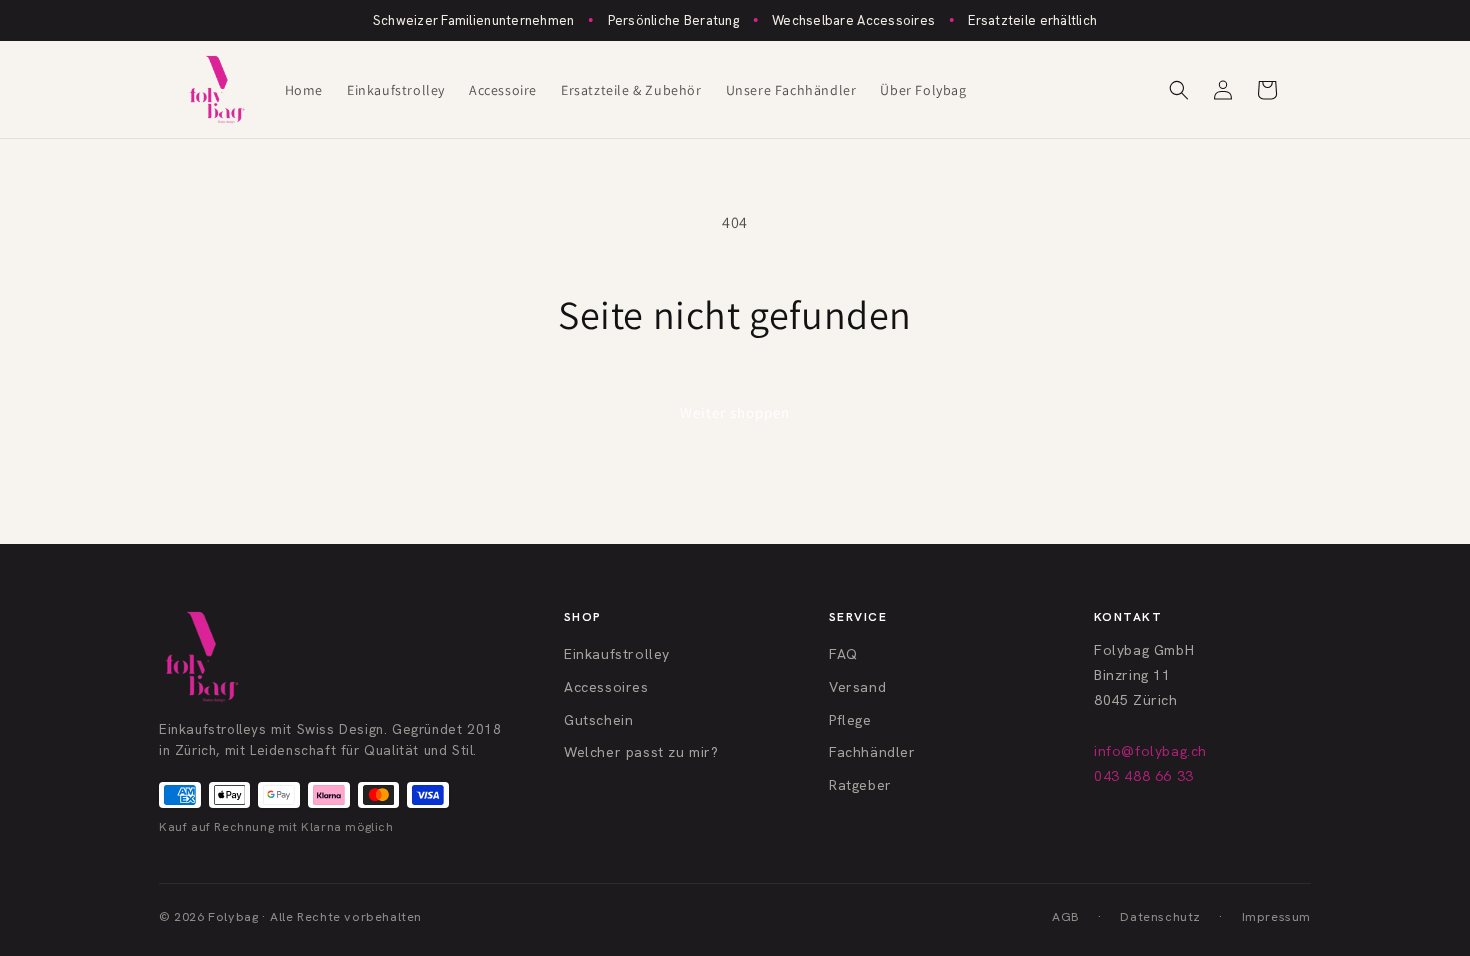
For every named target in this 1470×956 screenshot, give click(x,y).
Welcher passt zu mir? (641, 752)
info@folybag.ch (1150, 751)
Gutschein (598, 720)
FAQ (843, 654)
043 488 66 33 (1144, 776)
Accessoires (606, 687)
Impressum (1276, 916)
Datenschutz (1160, 916)
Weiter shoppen (735, 412)
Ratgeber (860, 785)
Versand (857, 687)
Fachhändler (872, 752)
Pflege (850, 720)
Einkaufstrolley (617, 654)
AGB (1066, 916)
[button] (1179, 90)
